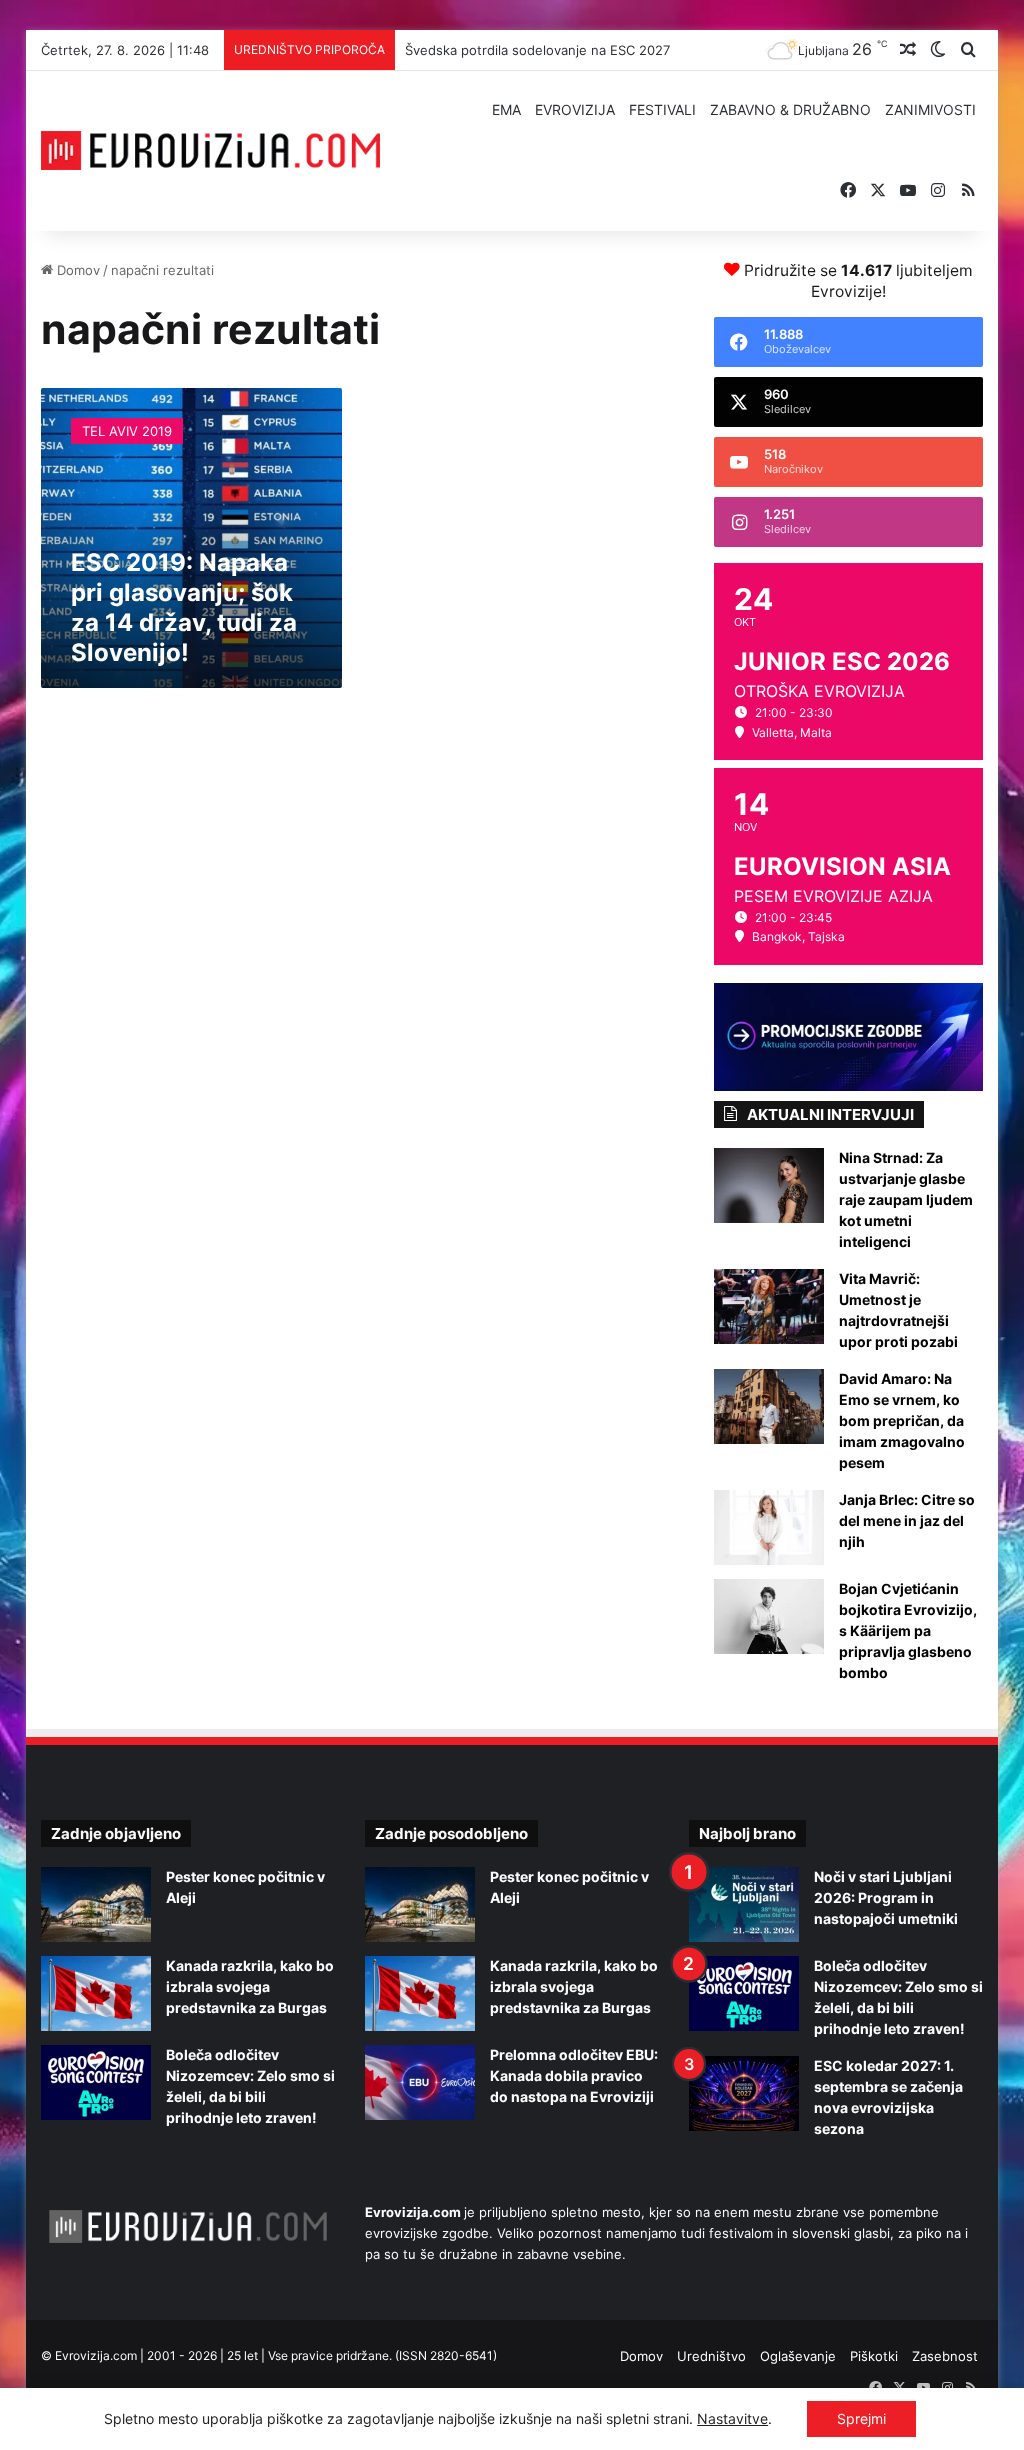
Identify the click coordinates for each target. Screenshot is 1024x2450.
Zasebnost (945, 2356)
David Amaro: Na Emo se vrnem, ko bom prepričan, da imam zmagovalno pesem (902, 1420)
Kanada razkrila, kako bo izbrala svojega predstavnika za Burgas (250, 1986)
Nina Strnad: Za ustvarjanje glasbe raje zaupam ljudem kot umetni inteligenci (906, 1199)
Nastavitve (732, 2418)
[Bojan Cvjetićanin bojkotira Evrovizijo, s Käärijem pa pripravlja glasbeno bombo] (769, 1616)
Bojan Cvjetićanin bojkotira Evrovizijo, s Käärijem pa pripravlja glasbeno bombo (908, 1630)
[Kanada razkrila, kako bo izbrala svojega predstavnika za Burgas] (96, 1993)
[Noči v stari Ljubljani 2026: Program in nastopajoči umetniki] (744, 1904)
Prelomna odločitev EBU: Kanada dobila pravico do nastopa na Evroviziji (574, 2075)
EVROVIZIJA (575, 109)
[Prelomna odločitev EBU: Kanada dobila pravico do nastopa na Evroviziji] (420, 2082)
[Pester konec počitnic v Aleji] (96, 1904)
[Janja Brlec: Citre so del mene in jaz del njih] (769, 1527)
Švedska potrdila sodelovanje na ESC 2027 (537, 50)
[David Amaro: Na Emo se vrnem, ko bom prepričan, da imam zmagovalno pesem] (769, 1406)
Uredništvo (711, 2356)
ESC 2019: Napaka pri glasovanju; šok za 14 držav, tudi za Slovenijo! (184, 607)
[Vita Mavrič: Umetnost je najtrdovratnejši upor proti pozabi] (769, 1306)
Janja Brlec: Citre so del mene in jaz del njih (907, 1520)
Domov (76, 270)
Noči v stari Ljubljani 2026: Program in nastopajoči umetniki (886, 1897)
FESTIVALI (662, 109)
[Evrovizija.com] (211, 151)
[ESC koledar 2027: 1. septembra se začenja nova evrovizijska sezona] (744, 2093)
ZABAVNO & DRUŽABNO (790, 109)
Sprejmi (861, 2418)
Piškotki (874, 2356)
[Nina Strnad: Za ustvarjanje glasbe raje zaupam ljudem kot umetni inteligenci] (769, 1185)
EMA (506, 109)
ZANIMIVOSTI (930, 109)
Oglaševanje (798, 2356)
